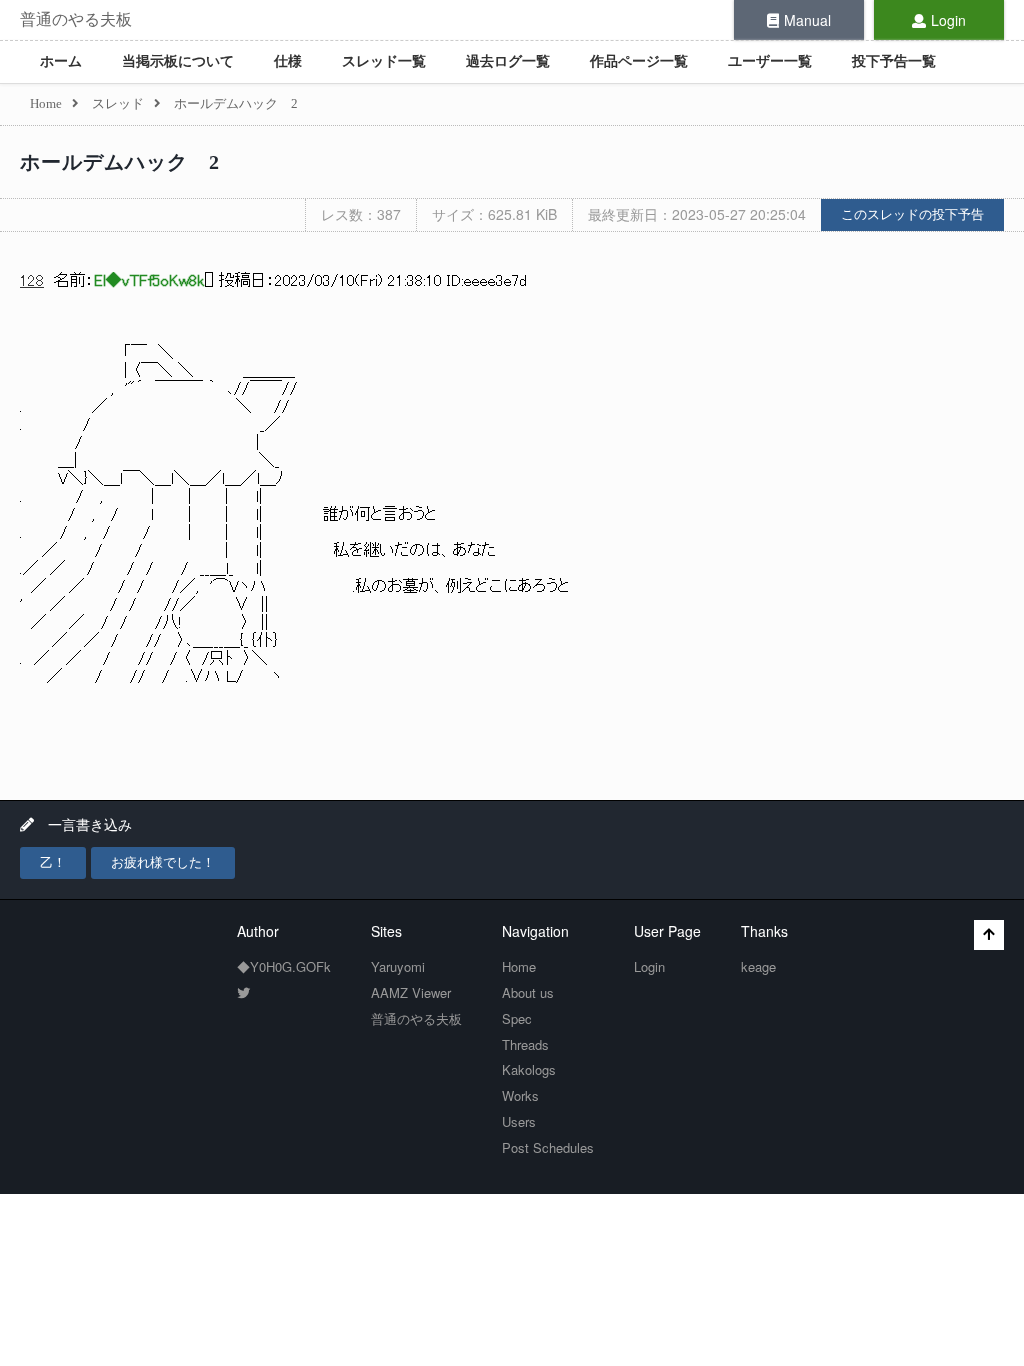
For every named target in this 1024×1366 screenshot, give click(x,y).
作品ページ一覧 (639, 61)
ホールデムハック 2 (120, 162)
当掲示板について (178, 61)
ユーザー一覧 (770, 61)
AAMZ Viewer (411, 992)
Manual (807, 20)
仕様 (288, 61)
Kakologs (529, 1069)
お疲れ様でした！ (163, 862)
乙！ (53, 862)
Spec (517, 1018)
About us (528, 992)
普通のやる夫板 (76, 19)
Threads (525, 1044)
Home (519, 966)
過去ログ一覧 (508, 61)
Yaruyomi (398, 966)
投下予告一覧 (894, 61)
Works (520, 1095)
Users (519, 1121)
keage (758, 966)
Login (948, 20)
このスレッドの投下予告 (912, 214)
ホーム (61, 61)
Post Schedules (548, 1147)
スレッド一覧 (384, 61)
